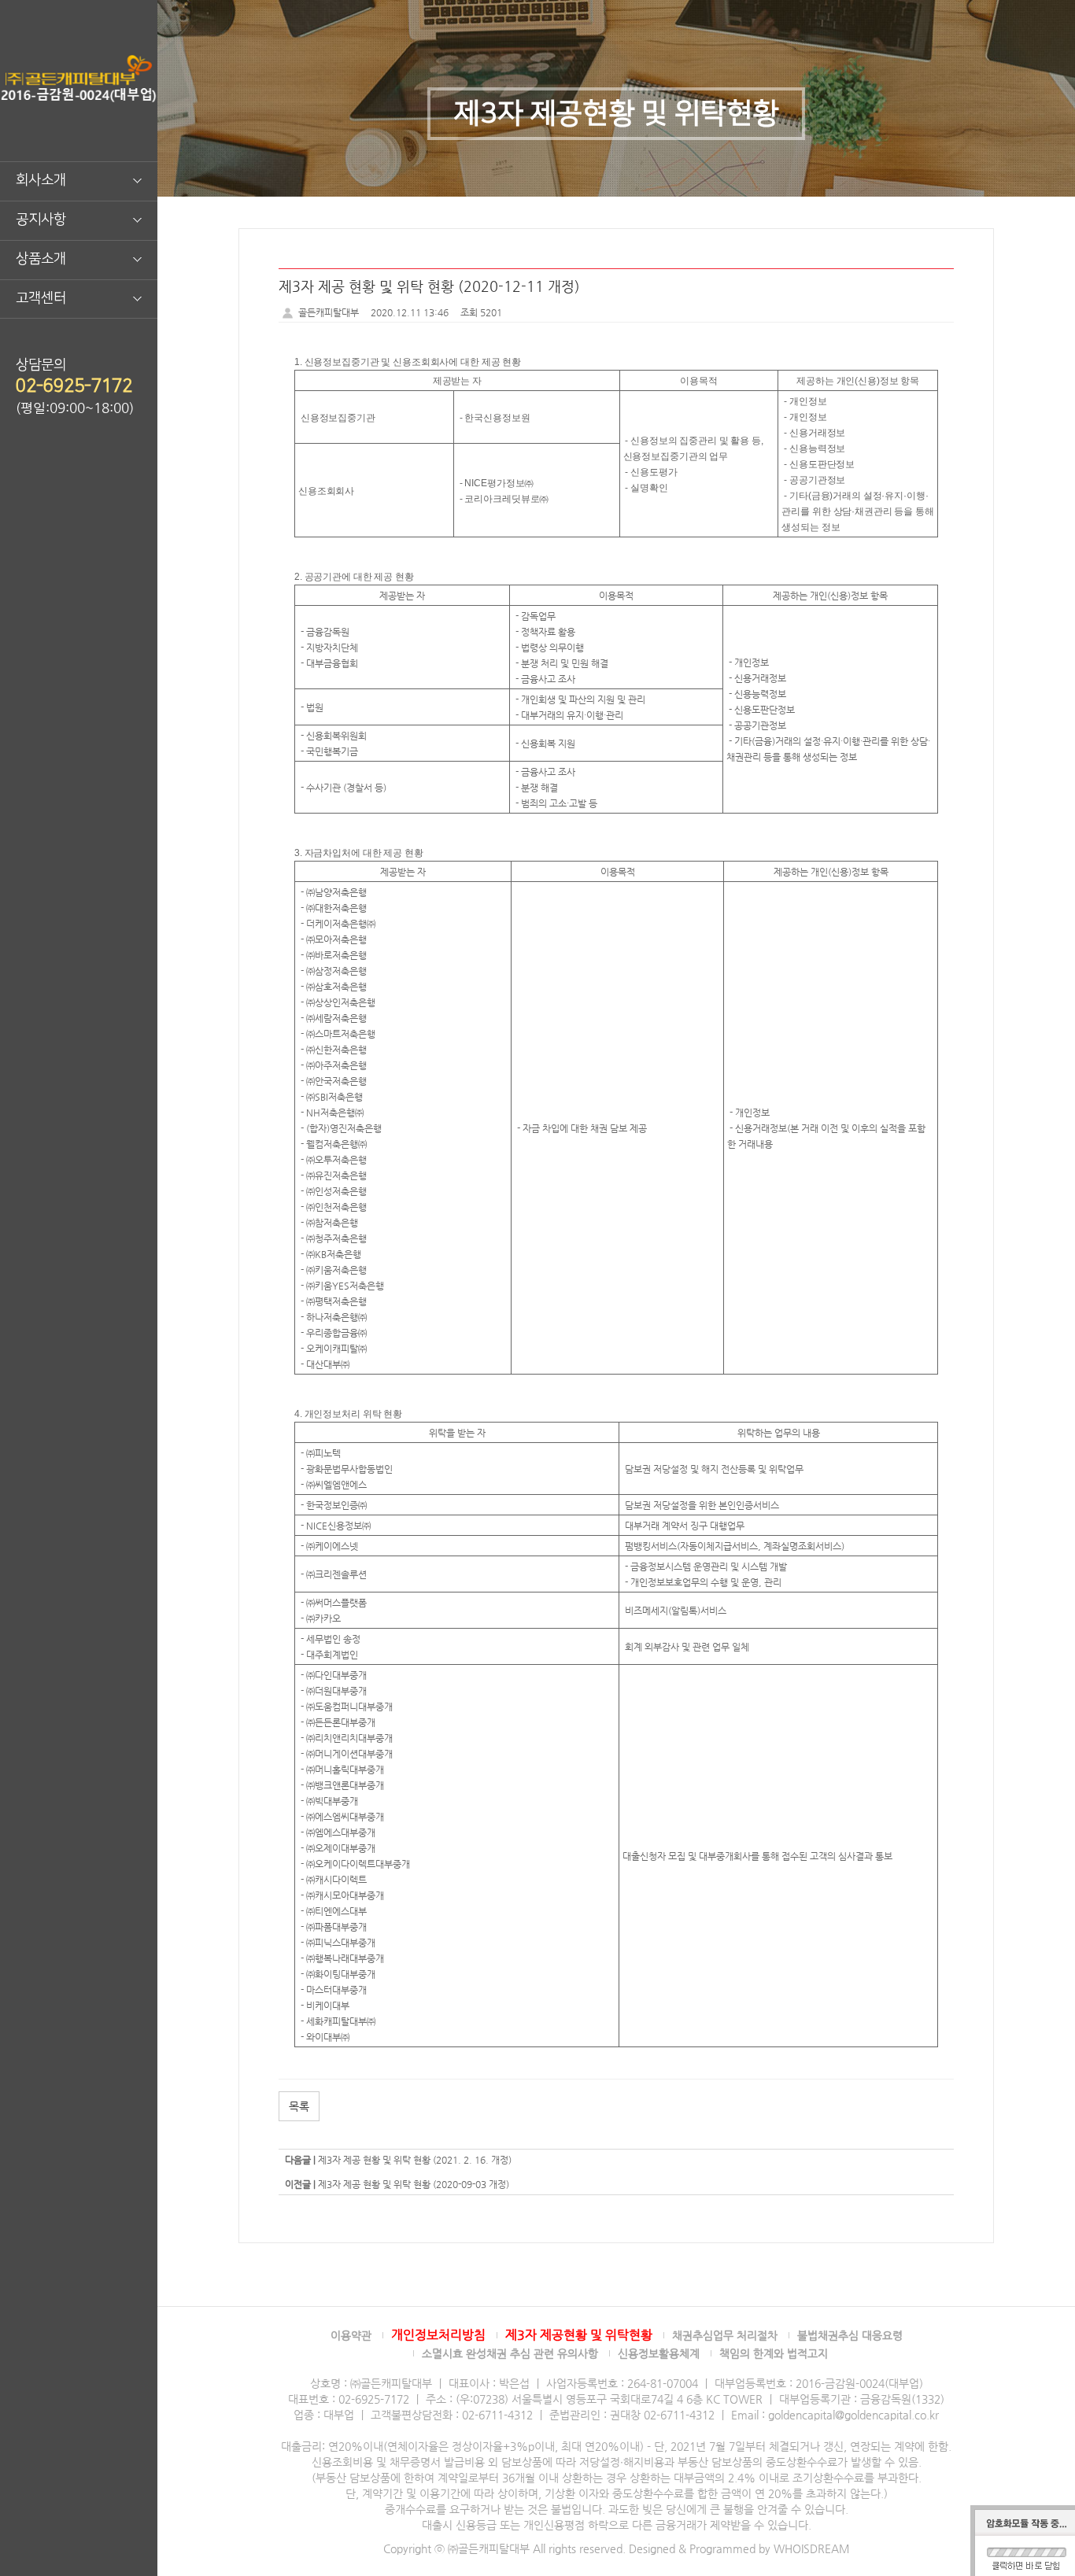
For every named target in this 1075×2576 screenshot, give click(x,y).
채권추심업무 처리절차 (725, 2335)
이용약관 (351, 2335)
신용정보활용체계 (659, 2353)
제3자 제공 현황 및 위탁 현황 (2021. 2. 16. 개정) (415, 2160)
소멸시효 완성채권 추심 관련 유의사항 (510, 2353)
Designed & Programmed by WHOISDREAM (739, 2548)
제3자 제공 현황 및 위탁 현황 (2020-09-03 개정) (414, 2184)
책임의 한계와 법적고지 (774, 2353)
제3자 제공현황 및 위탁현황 (579, 2335)
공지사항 (41, 220)
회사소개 (41, 180)
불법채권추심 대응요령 (850, 2335)
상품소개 (41, 259)
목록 (299, 2106)
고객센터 (41, 298)
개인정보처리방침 (438, 2335)
